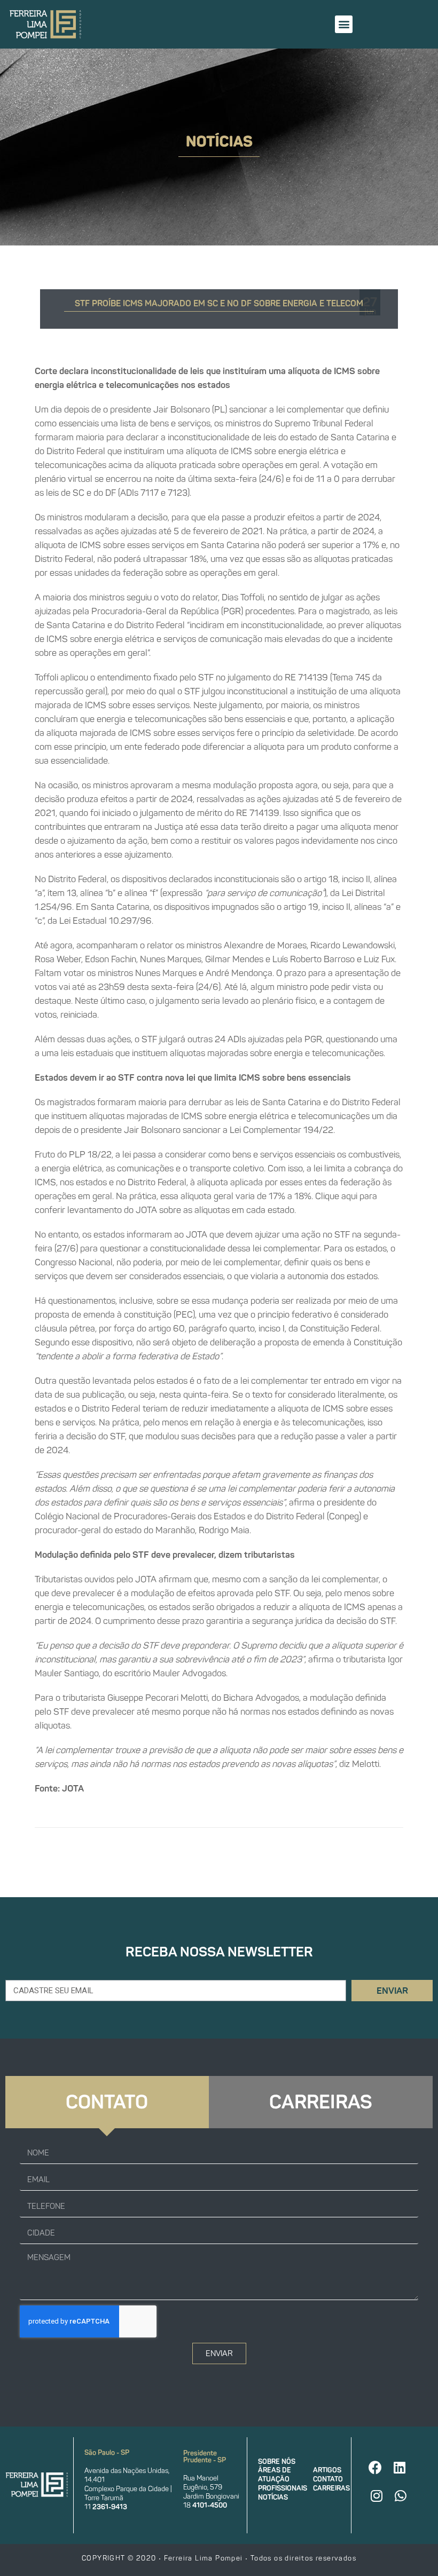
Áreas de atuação (275, 2475)
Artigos (327, 2470)
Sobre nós (277, 2462)
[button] (344, 24)
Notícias (273, 2497)
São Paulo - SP (107, 2452)
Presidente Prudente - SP (205, 2456)
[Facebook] (376, 2468)
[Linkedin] (400, 2468)
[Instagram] (377, 2496)
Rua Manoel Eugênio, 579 (203, 2483)
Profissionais (283, 2488)
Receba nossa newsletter (219, 1952)
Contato (328, 2479)
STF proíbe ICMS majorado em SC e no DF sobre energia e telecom (219, 303)
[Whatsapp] (401, 2496)
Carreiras (331, 2488)
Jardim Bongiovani (211, 2496)
